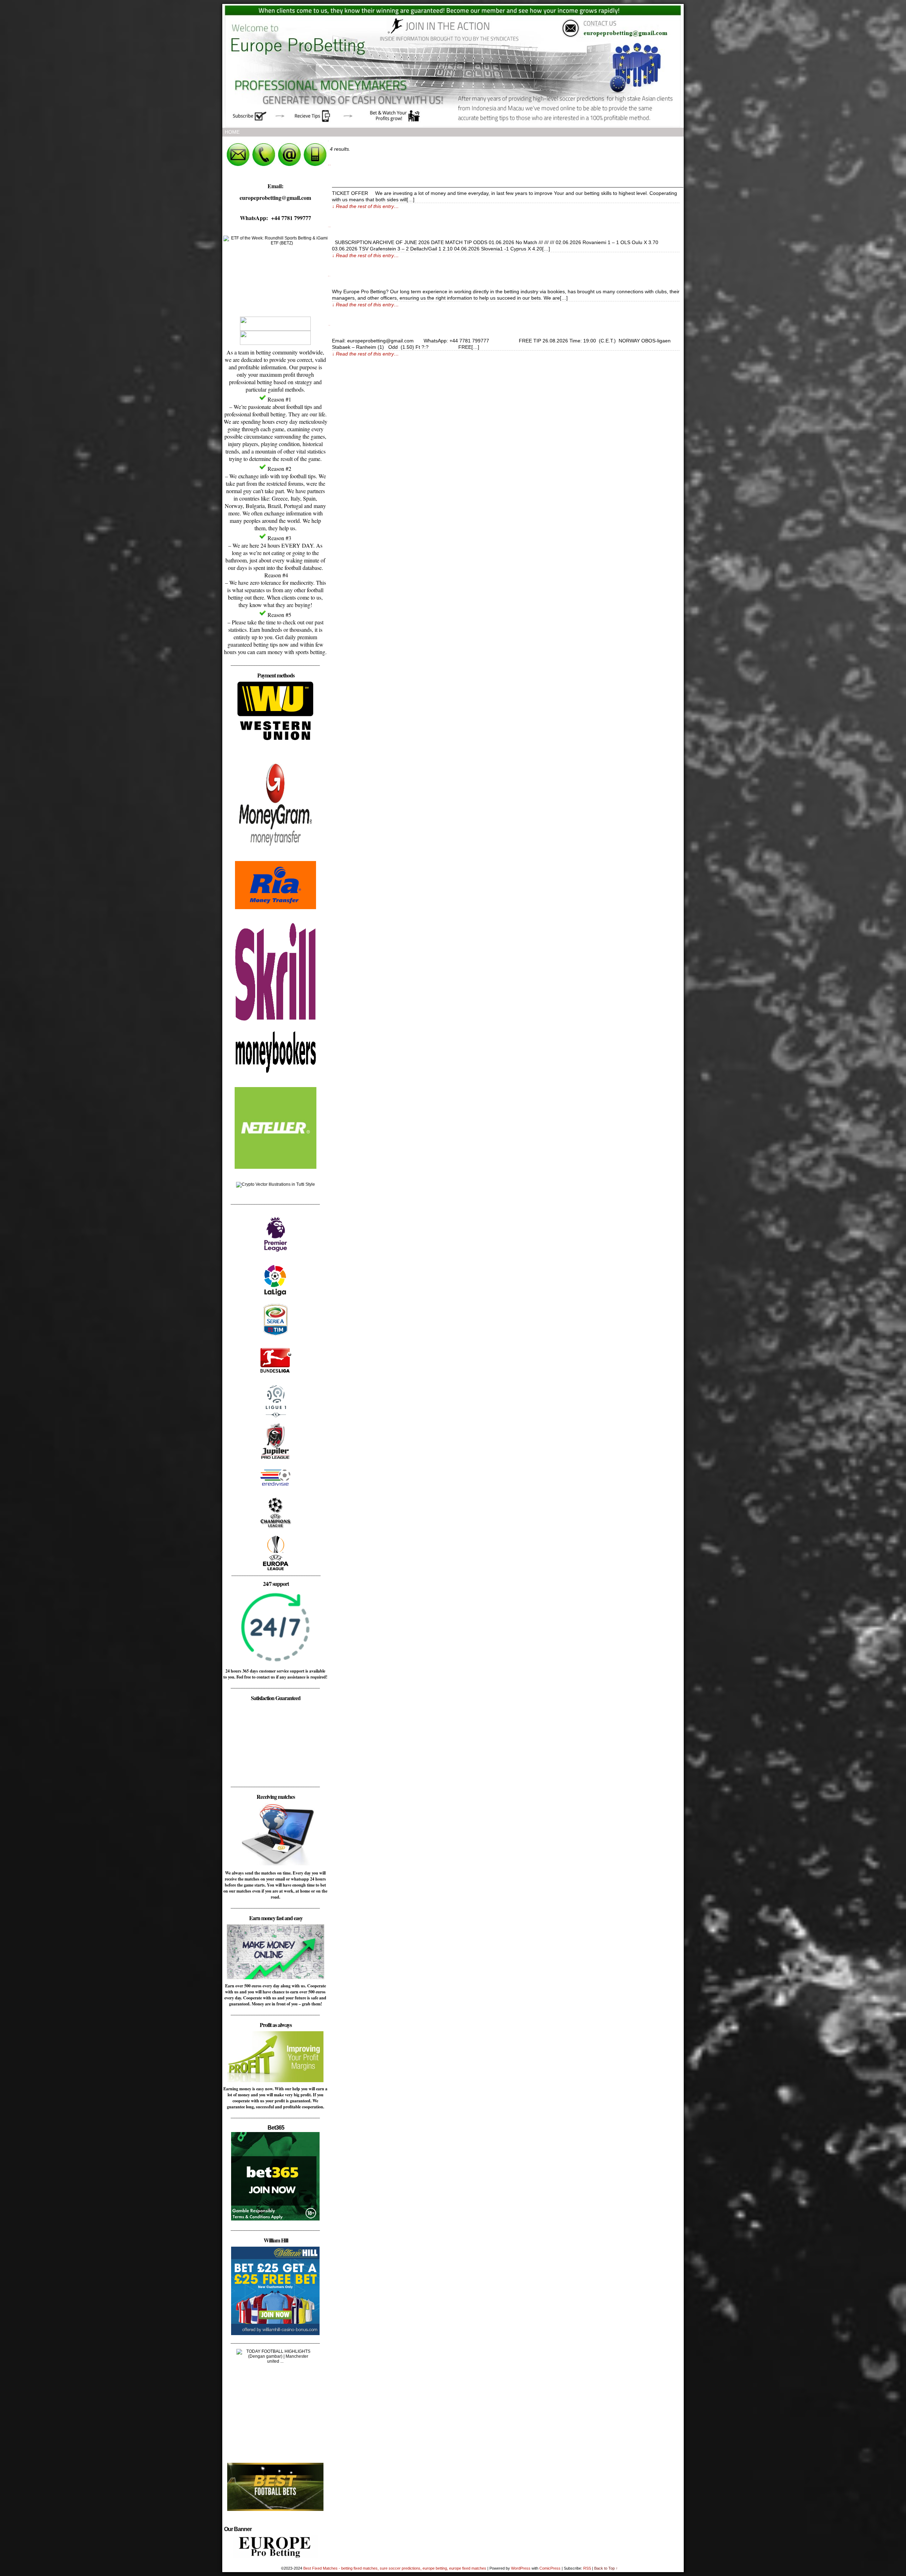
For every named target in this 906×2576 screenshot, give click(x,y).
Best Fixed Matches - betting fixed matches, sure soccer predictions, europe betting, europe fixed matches (395, 2568)
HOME (232, 132)
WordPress (521, 2568)
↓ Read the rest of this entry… (365, 206)
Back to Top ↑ (606, 2568)
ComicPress (550, 2568)
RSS (587, 2568)
